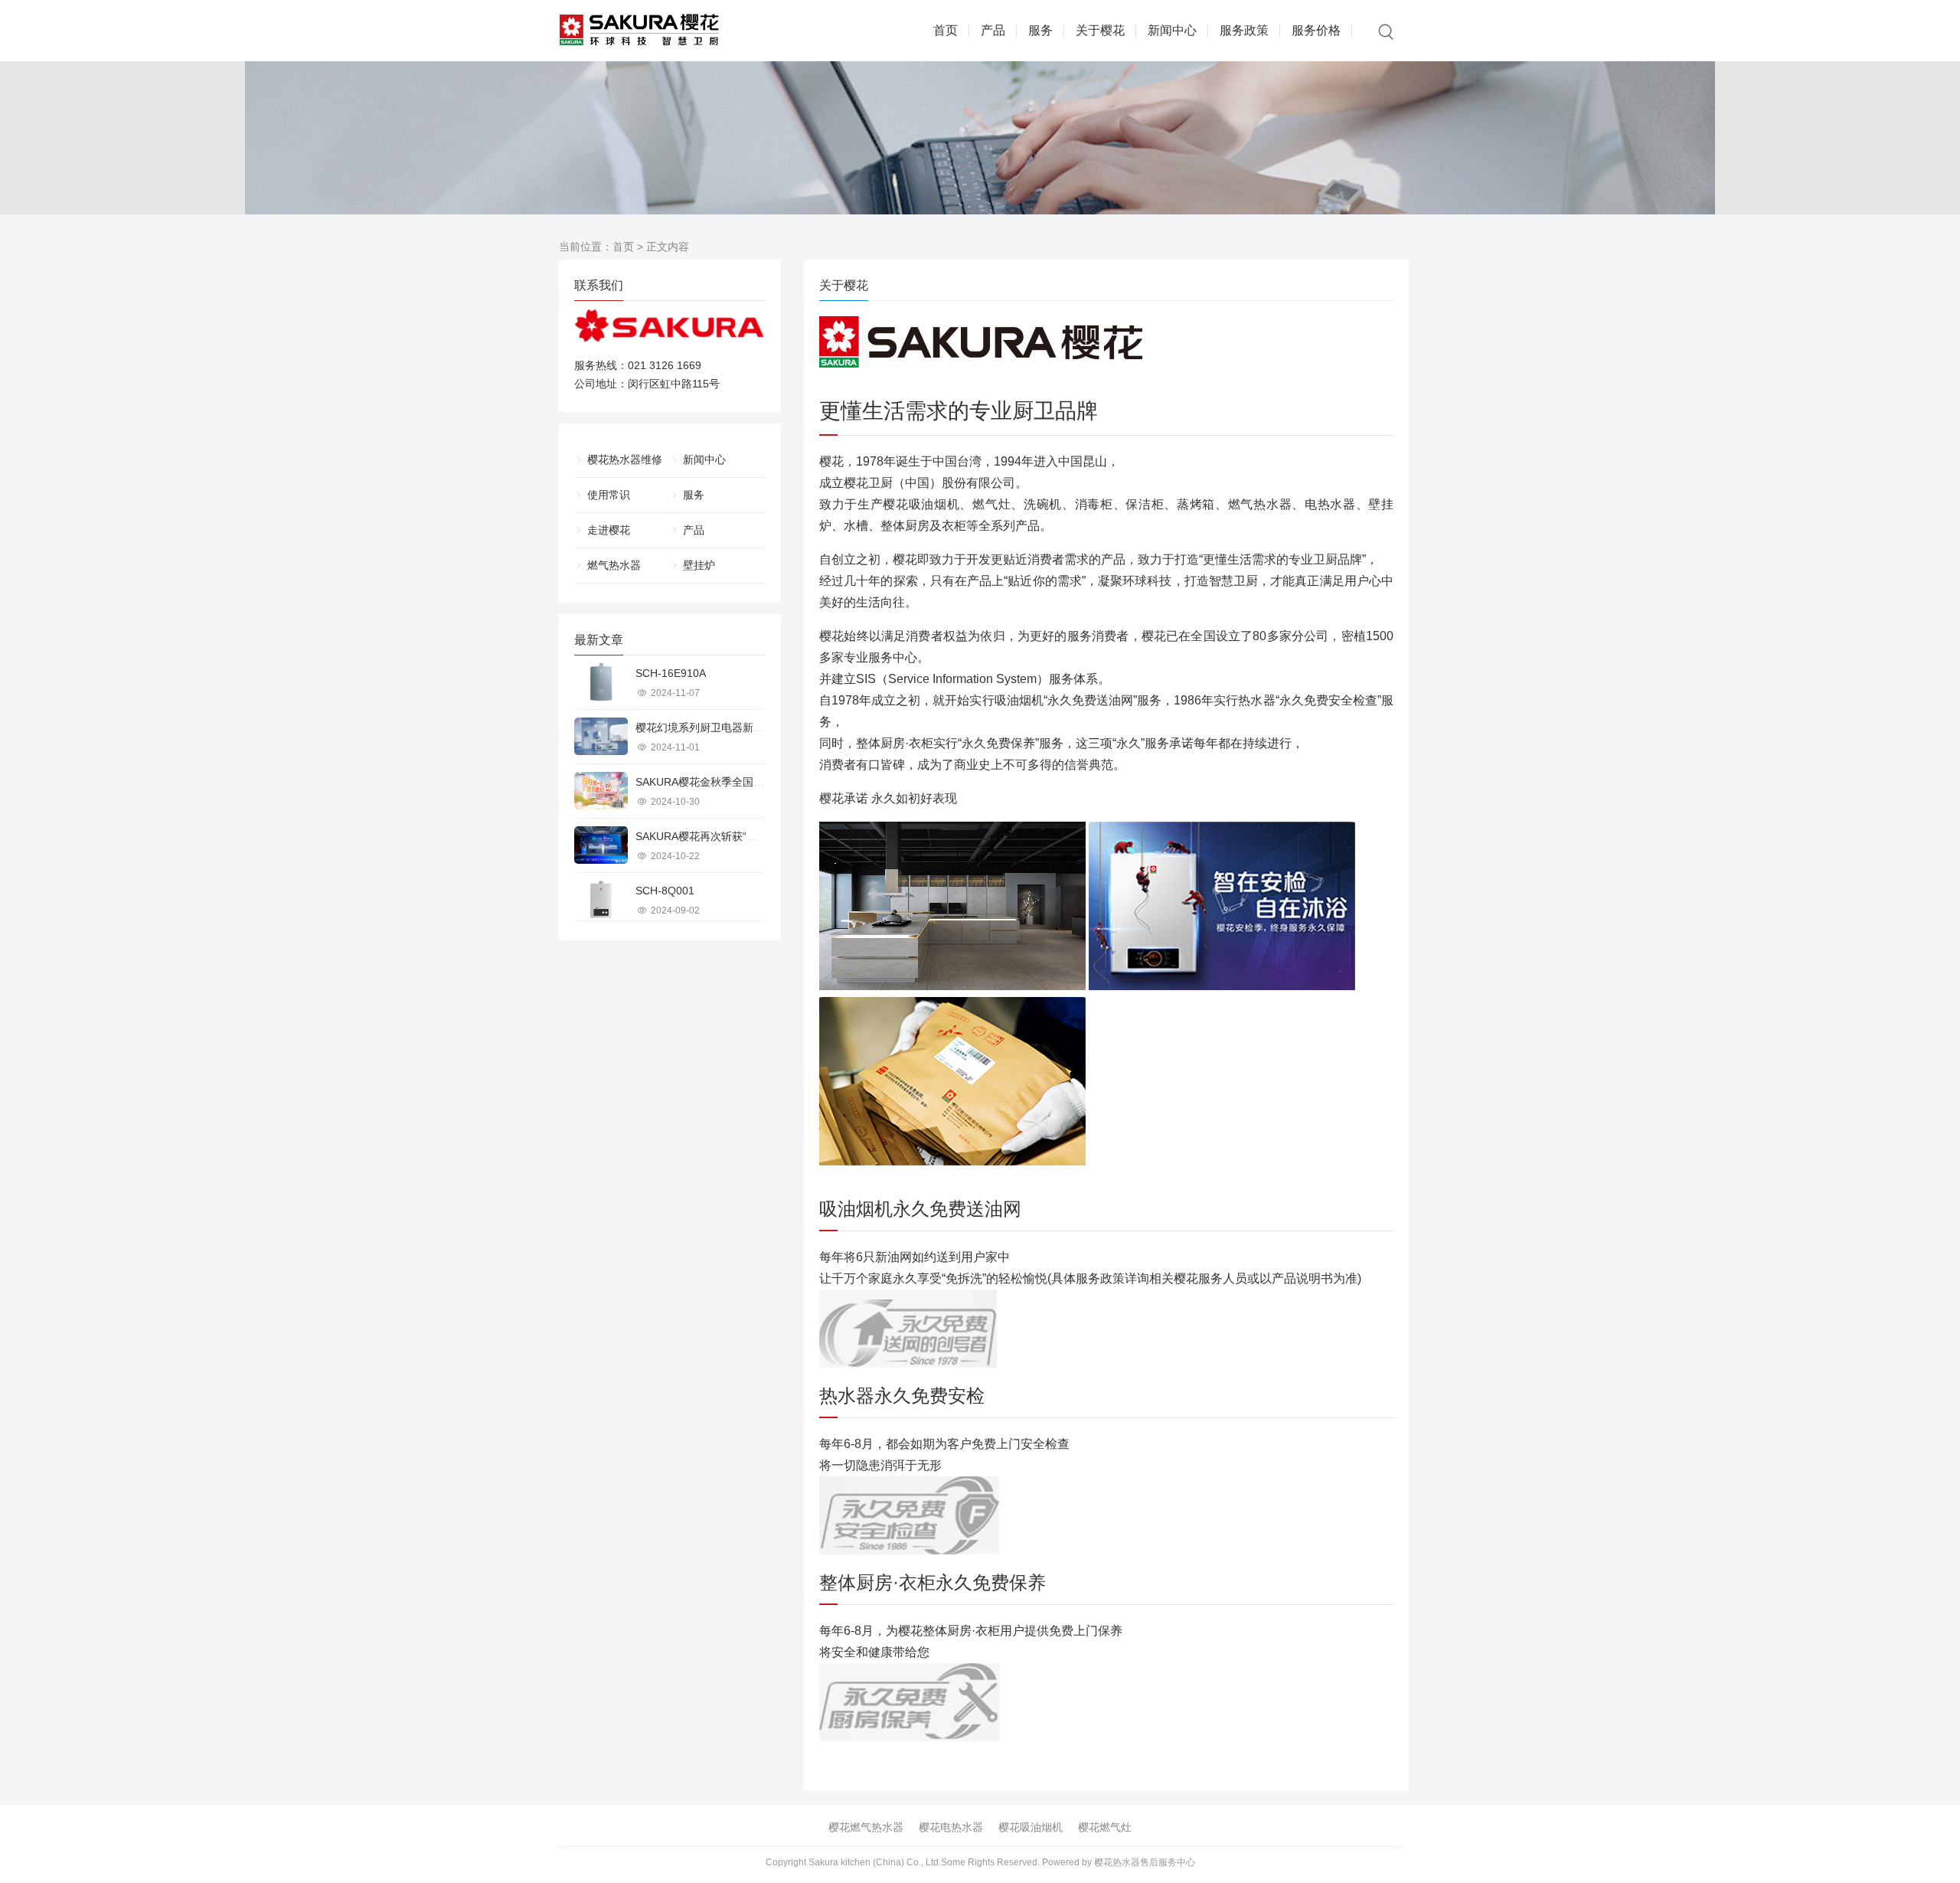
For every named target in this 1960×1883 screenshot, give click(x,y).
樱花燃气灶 (1105, 1827)
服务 (1040, 30)
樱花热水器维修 (625, 459)
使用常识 (609, 495)
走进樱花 (609, 530)
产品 (993, 30)
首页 (946, 30)
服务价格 (1316, 30)
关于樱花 (1100, 30)
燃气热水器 (614, 565)
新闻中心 (1172, 30)
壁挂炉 (699, 565)
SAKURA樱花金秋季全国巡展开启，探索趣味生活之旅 (764, 782)
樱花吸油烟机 (1031, 1827)
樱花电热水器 (951, 1827)
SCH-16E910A (671, 673)
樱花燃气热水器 (866, 1827)
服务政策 (1244, 30)
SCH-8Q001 (665, 891)
